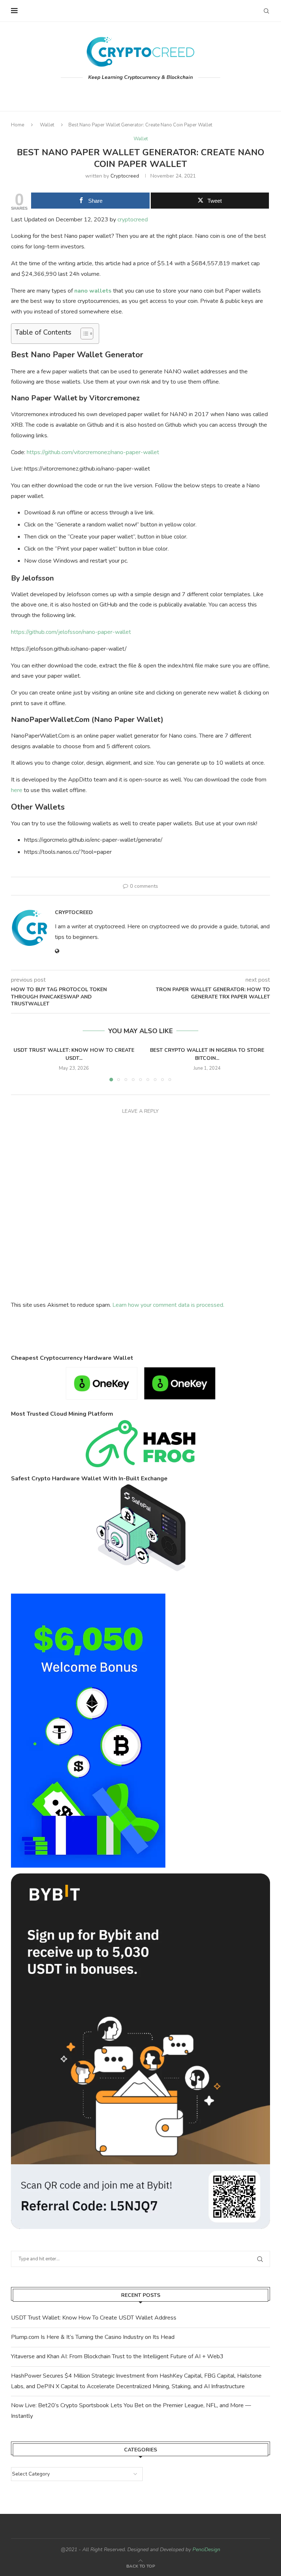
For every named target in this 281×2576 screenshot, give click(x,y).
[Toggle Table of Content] (83, 334)
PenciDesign (206, 2550)
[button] (21, 1063)
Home (18, 125)
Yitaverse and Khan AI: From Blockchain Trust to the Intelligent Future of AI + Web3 (117, 2356)
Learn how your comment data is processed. (168, 1305)
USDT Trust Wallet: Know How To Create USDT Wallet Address (94, 2318)
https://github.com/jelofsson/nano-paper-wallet (71, 632)
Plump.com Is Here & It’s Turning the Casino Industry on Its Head (93, 2337)
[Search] (266, 11)
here (17, 790)
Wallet (47, 125)
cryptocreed (125, 176)
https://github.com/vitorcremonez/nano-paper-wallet (93, 452)
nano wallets (93, 291)
